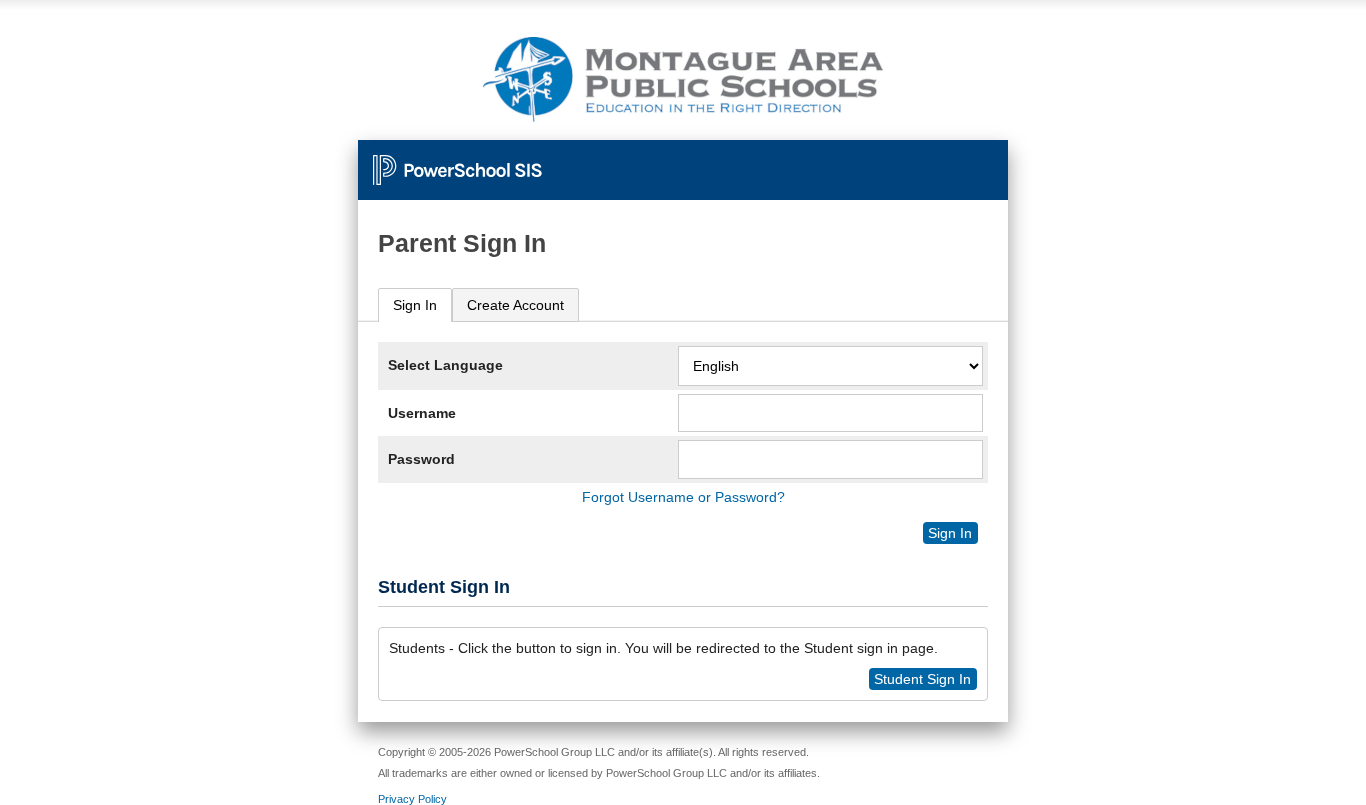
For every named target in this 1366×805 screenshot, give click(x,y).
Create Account (515, 305)
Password (421, 459)
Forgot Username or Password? (683, 497)
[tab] (415, 305)
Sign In (415, 305)
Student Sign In (922, 679)
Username (422, 413)
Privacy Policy (412, 799)
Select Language (445, 365)
